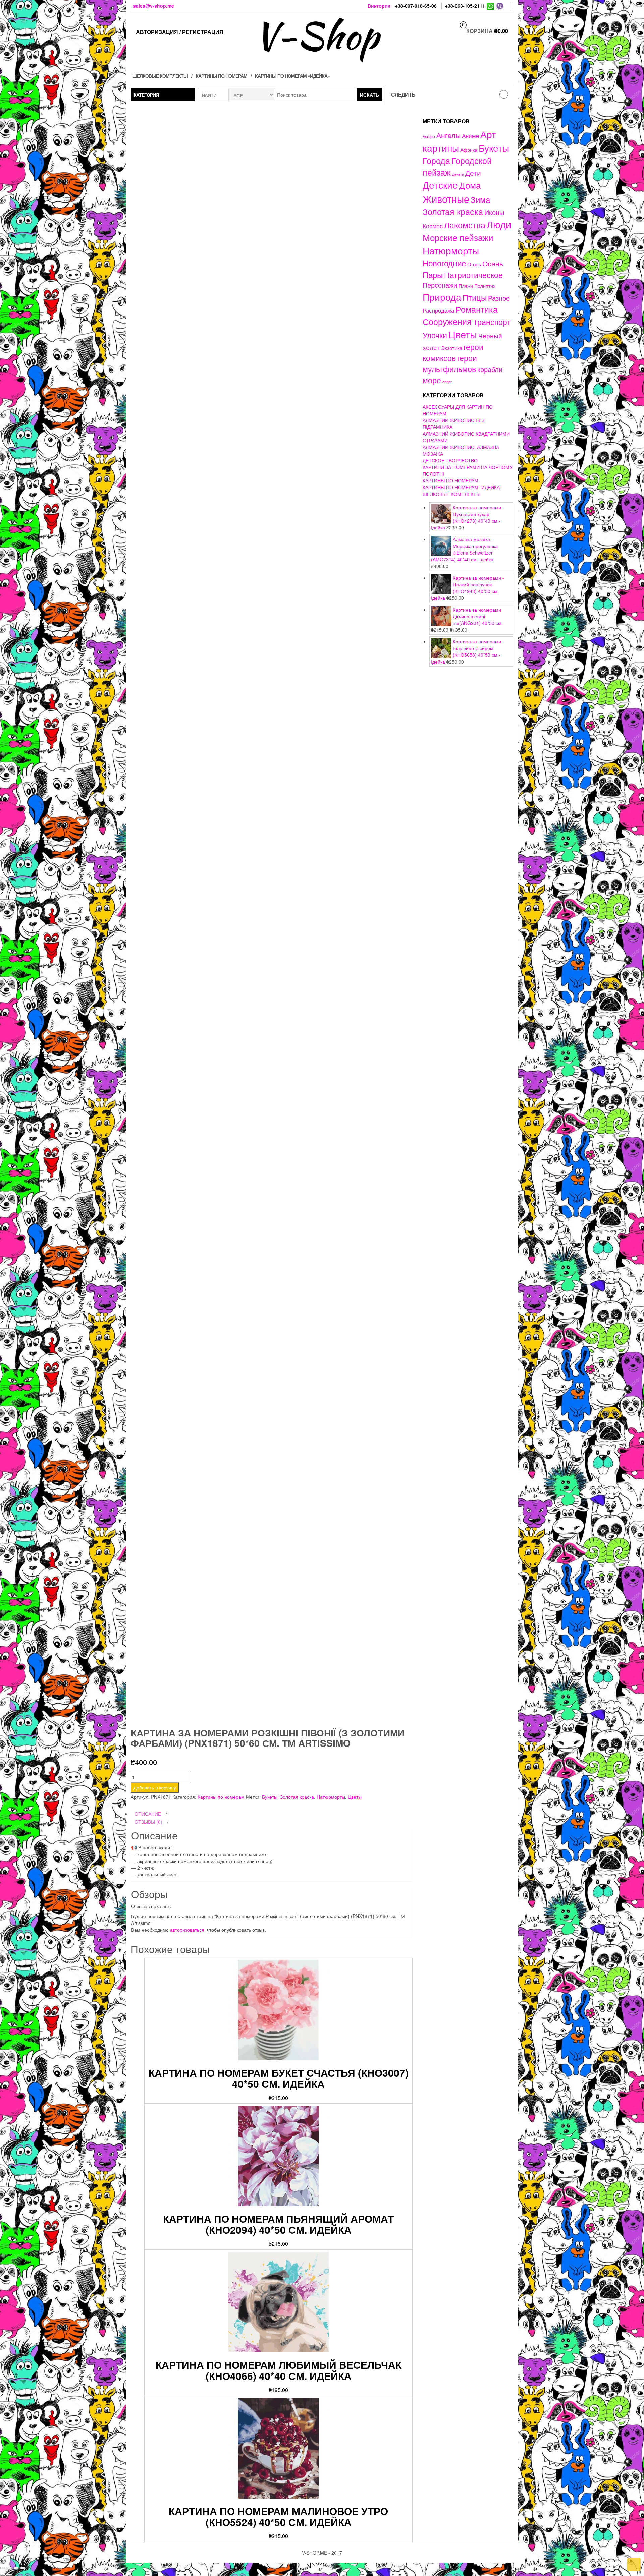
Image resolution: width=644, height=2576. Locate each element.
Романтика (477, 309)
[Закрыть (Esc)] (3, 2568)
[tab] (272, 1814)
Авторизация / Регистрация (180, 32)
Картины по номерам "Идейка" (462, 487)
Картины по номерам (221, 76)
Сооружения (447, 321)
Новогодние (444, 263)
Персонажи (440, 285)
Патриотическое (473, 275)
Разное (499, 298)
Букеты (270, 1797)
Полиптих (485, 286)
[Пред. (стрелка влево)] (3, 2575)
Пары (433, 274)
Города (436, 160)
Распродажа (438, 310)
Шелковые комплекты (160, 76)
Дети (473, 173)
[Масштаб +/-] (23, 2568)
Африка (469, 150)
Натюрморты (331, 1797)
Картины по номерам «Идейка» (292, 76)
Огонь (474, 264)
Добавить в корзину (155, 1787)
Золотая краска (297, 1797)
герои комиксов (453, 352)
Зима (480, 199)
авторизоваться (187, 1930)
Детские (440, 185)
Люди (499, 224)
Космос (433, 226)
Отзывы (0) (148, 1822)
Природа (442, 297)
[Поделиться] (9, 2568)
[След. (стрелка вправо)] (9, 2575)
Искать (369, 95)
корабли (490, 369)
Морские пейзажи (458, 237)
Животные (446, 199)
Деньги (458, 174)
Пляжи (466, 286)
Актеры (429, 136)
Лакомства (465, 225)
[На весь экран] (16, 2568)
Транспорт (492, 322)
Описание (148, 1814)
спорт (447, 382)
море (432, 380)
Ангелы (448, 135)
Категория (146, 95)
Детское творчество (450, 460)
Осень (493, 263)
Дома (470, 185)
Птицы (475, 297)
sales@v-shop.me (154, 6)
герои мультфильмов (450, 363)
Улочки (435, 335)
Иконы (494, 212)
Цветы (355, 1797)
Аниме (470, 136)
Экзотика (452, 348)
